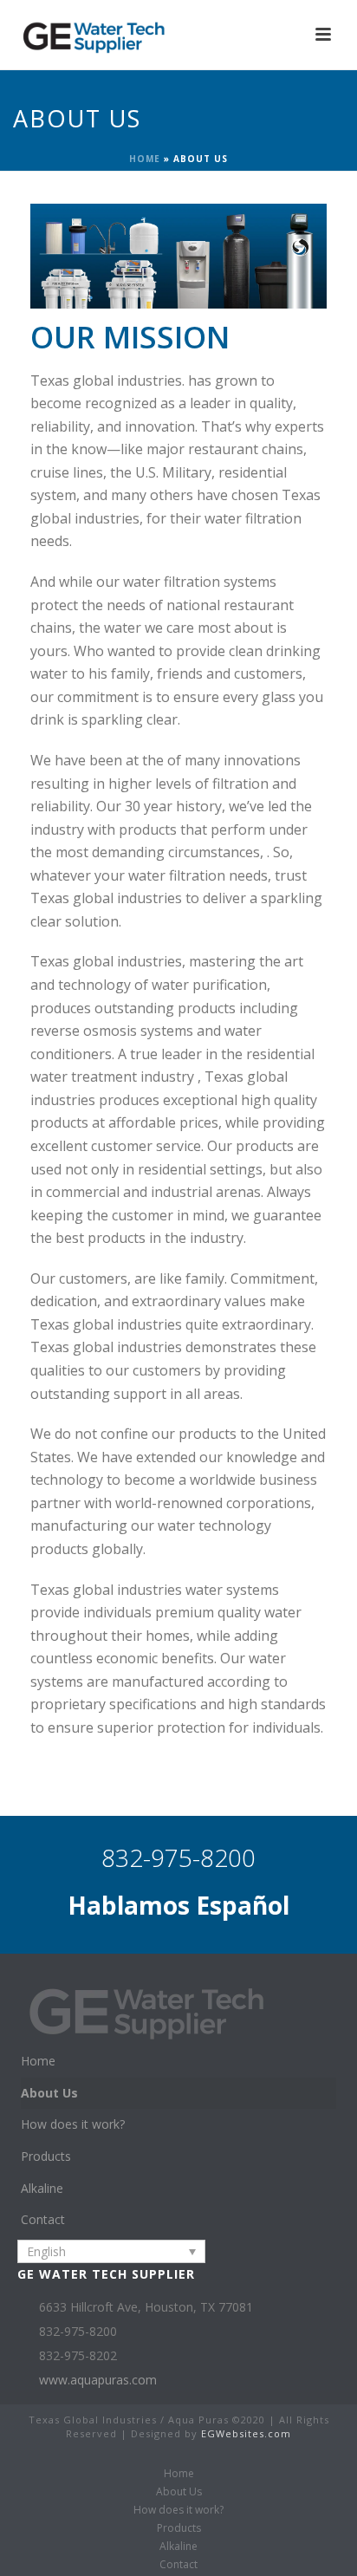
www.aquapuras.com (98, 2380)
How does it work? (73, 2124)
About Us (49, 2093)
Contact (43, 2219)
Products (46, 2156)
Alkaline (42, 2188)
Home (145, 159)
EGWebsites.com (246, 2433)
